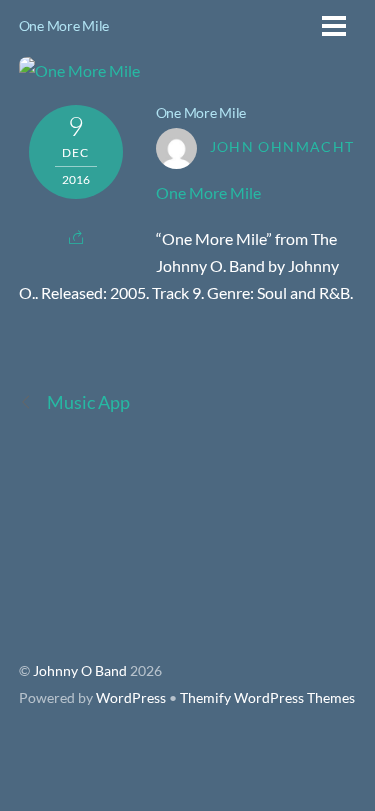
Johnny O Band (80, 671)
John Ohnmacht (282, 147)
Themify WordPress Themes (267, 698)
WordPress (131, 698)
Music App (89, 402)
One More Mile (64, 25)
